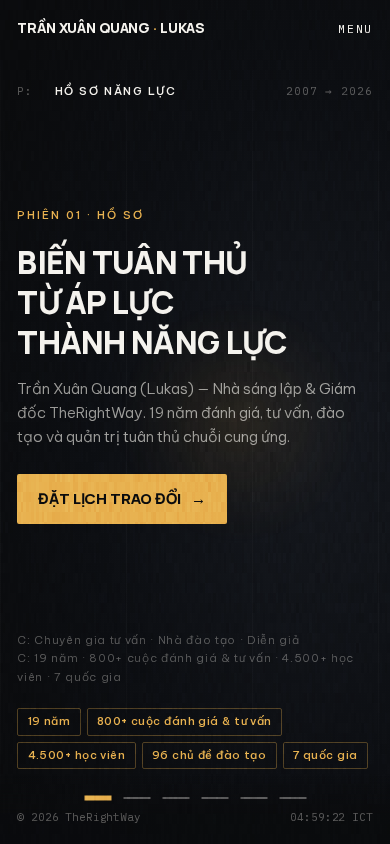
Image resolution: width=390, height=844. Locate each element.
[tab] (98, 798)
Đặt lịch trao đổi (122, 498)
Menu (355, 28)
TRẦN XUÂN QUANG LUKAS (111, 27)
